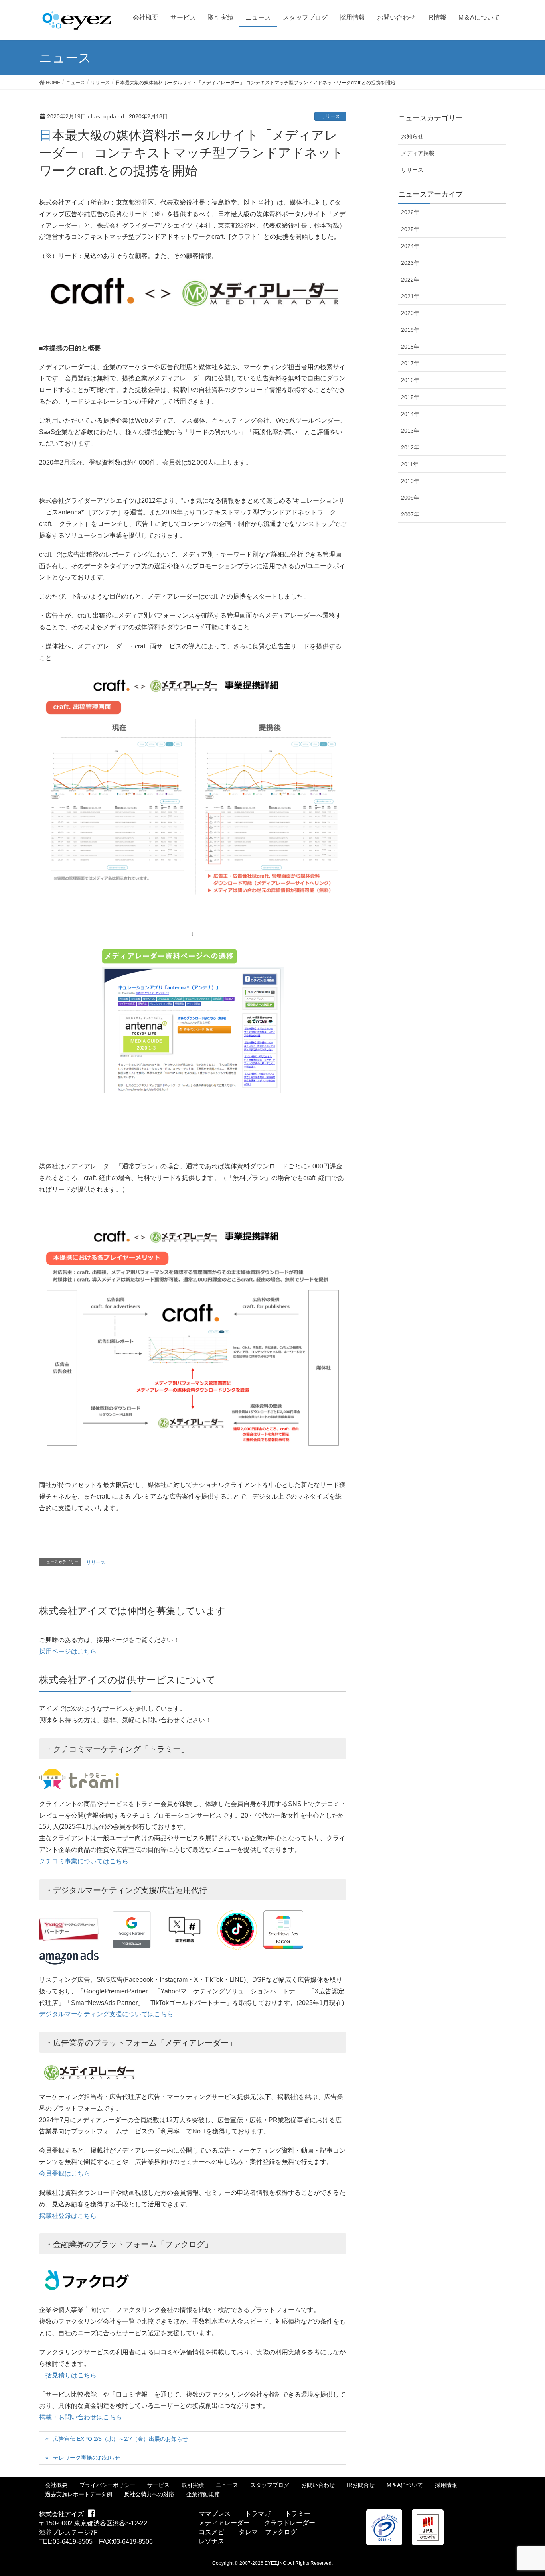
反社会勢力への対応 (149, 2494)
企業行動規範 (203, 2494)
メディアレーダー (224, 2523)
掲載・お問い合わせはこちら (81, 2417)
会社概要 (56, 2485)
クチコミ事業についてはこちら (84, 1861)
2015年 (410, 397)
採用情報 (446, 2485)
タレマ (248, 2532)
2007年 (410, 514)
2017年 (410, 363)
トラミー (298, 2514)
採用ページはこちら (68, 1651)
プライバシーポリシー (107, 2485)
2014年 (410, 414)
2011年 (410, 464)
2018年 (410, 347)
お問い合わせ (318, 2485)
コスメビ (211, 2532)
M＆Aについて (405, 2485)
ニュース (227, 2485)
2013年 (410, 431)
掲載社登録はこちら (68, 2216)
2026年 (410, 212)
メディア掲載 (418, 153)
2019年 (410, 330)
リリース (330, 116)
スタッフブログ (270, 2485)
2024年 (410, 246)
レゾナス (211, 2541)
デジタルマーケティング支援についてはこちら (106, 2014)
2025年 (410, 229)
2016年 (410, 380)
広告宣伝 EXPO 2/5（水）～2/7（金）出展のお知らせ (120, 2439)
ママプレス (215, 2514)
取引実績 (193, 2485)
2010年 (410, 481)
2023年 (410, 263)
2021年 (410, 296)
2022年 (410, 280)
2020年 (410, 313)
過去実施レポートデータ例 (79, 2494)
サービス (158, 2485)
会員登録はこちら (65, 2173)
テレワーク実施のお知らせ (87, 2458)
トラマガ (258, 2514)
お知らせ (412, 136)
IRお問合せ (361, 2485)
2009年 (410, 498)
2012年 (410, 447)
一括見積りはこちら (68, 2375)
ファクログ (281, 2532)
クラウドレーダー (290, 2523)
